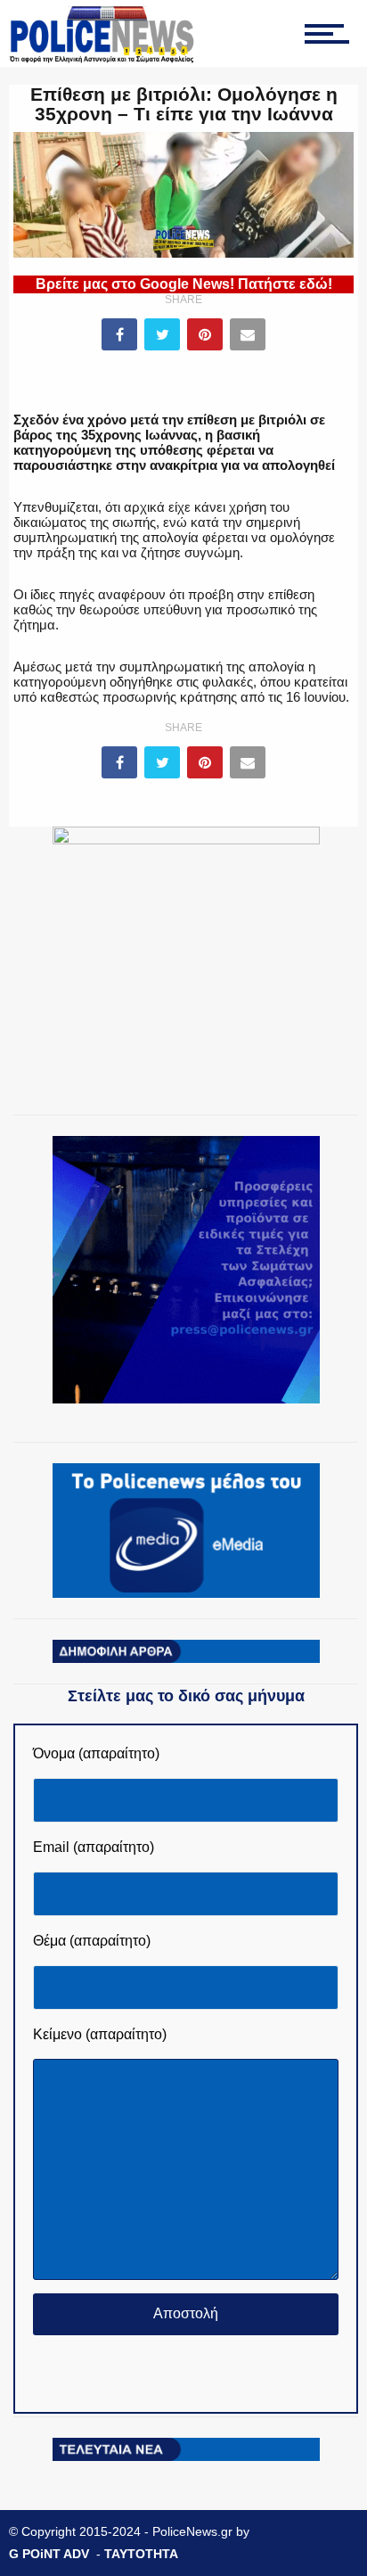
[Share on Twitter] (162, 334)
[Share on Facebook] (119, 334)
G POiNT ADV (49, 2554)
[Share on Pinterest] (205, 334)
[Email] (248, 334)
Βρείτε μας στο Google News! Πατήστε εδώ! (184, 284)
